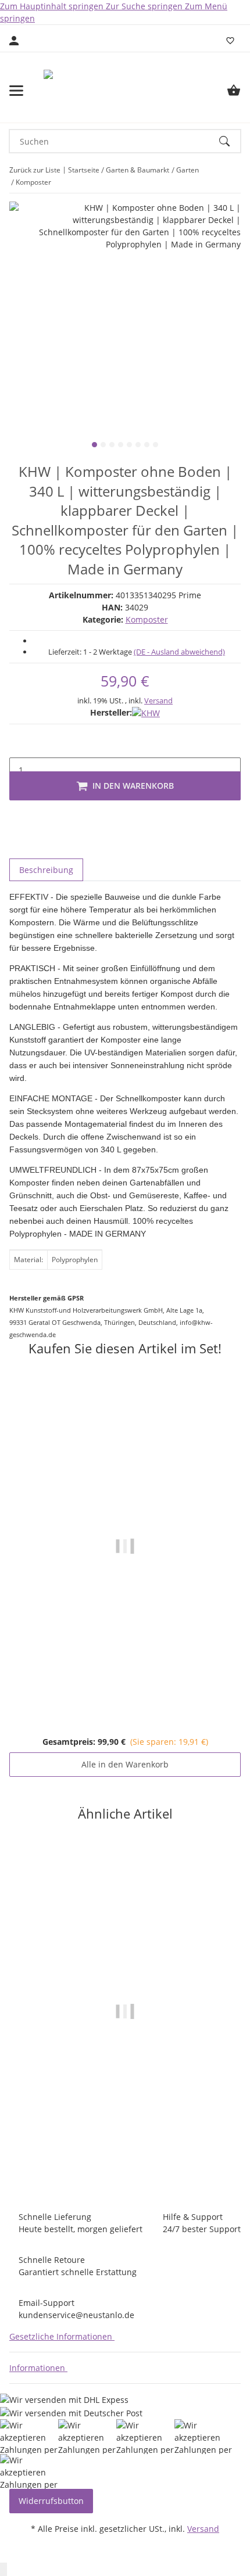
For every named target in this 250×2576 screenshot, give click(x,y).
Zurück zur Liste (35, 170)
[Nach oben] (3, 2569)
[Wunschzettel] (230, 41)
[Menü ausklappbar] (16, 91)
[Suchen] (230, 141)
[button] (64, 2336)
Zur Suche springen (145, 6)
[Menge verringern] (19, 746)
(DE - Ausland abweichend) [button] (179, 652)
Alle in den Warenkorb (125, 1764)
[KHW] (146, 712)
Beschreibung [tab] (46, 870)
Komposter (147, 619)
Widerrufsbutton (51, 2501)
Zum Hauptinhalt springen (53, 6)
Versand (158, 700)
